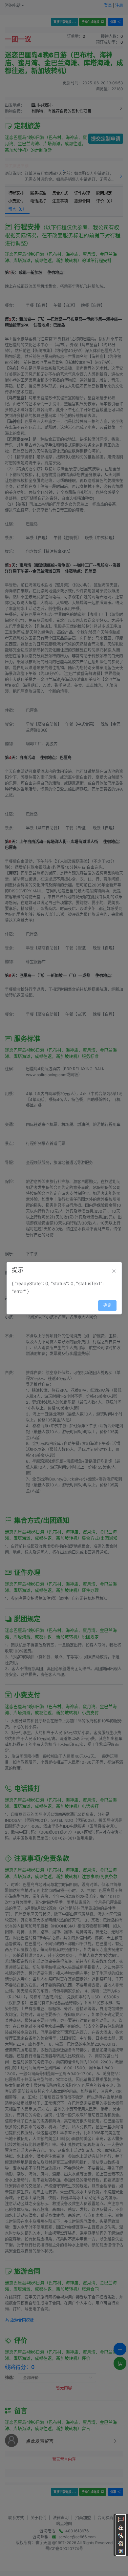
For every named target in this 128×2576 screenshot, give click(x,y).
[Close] (114, 1271)
